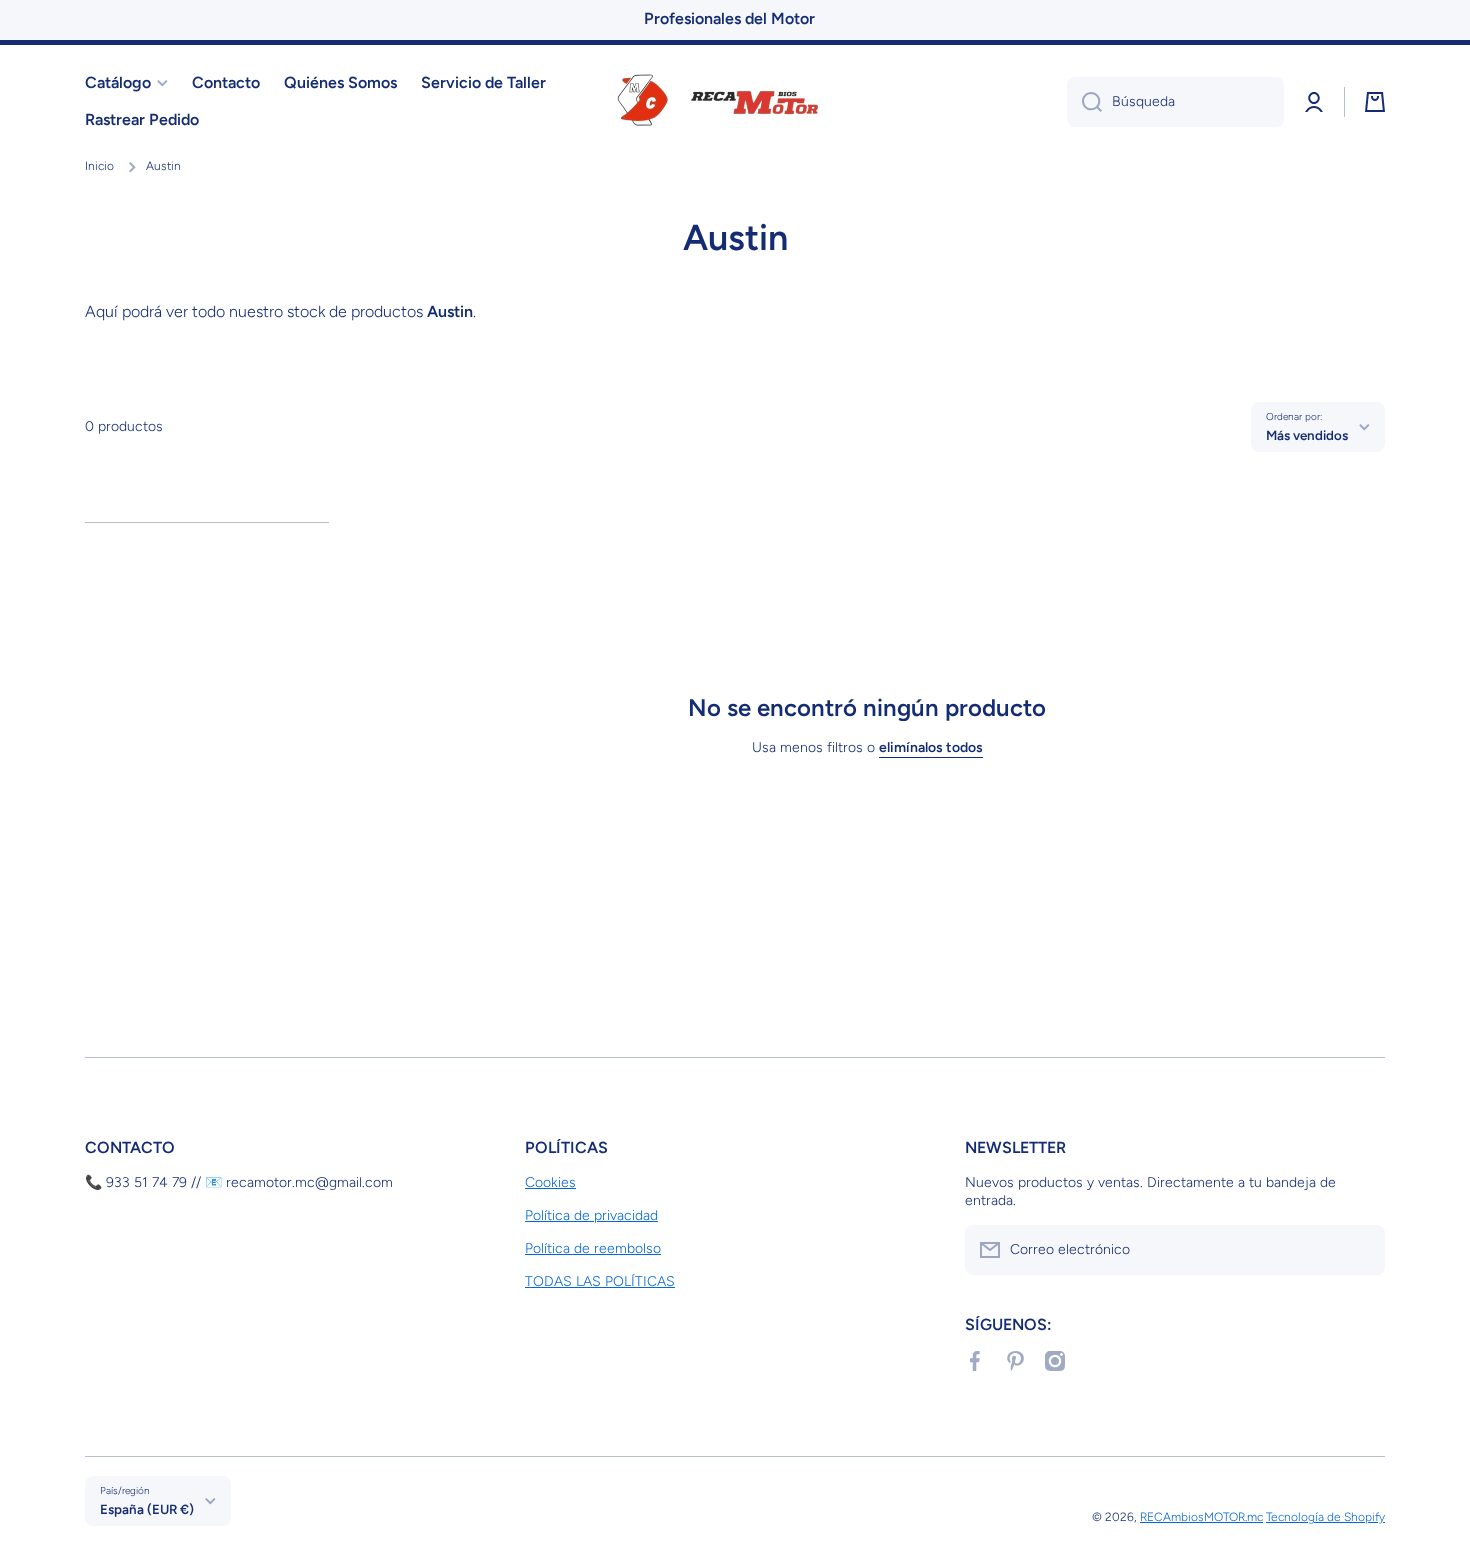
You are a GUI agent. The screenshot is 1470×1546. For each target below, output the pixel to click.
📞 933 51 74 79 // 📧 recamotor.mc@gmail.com (239, 1182)
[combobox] (1175, 102)
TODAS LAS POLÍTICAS (600, 1281)
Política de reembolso (593, 1248)
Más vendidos (1307, 435)
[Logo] (735, 102)
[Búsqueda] (1084, 102)
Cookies (550, 1182)
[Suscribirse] (1360, 1250)
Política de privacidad (591, 1215)
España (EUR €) (147, 1509)
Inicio (99, 166)
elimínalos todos (931, 747)
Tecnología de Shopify (1325, 1517)
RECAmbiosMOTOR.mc (1201, 1517)
